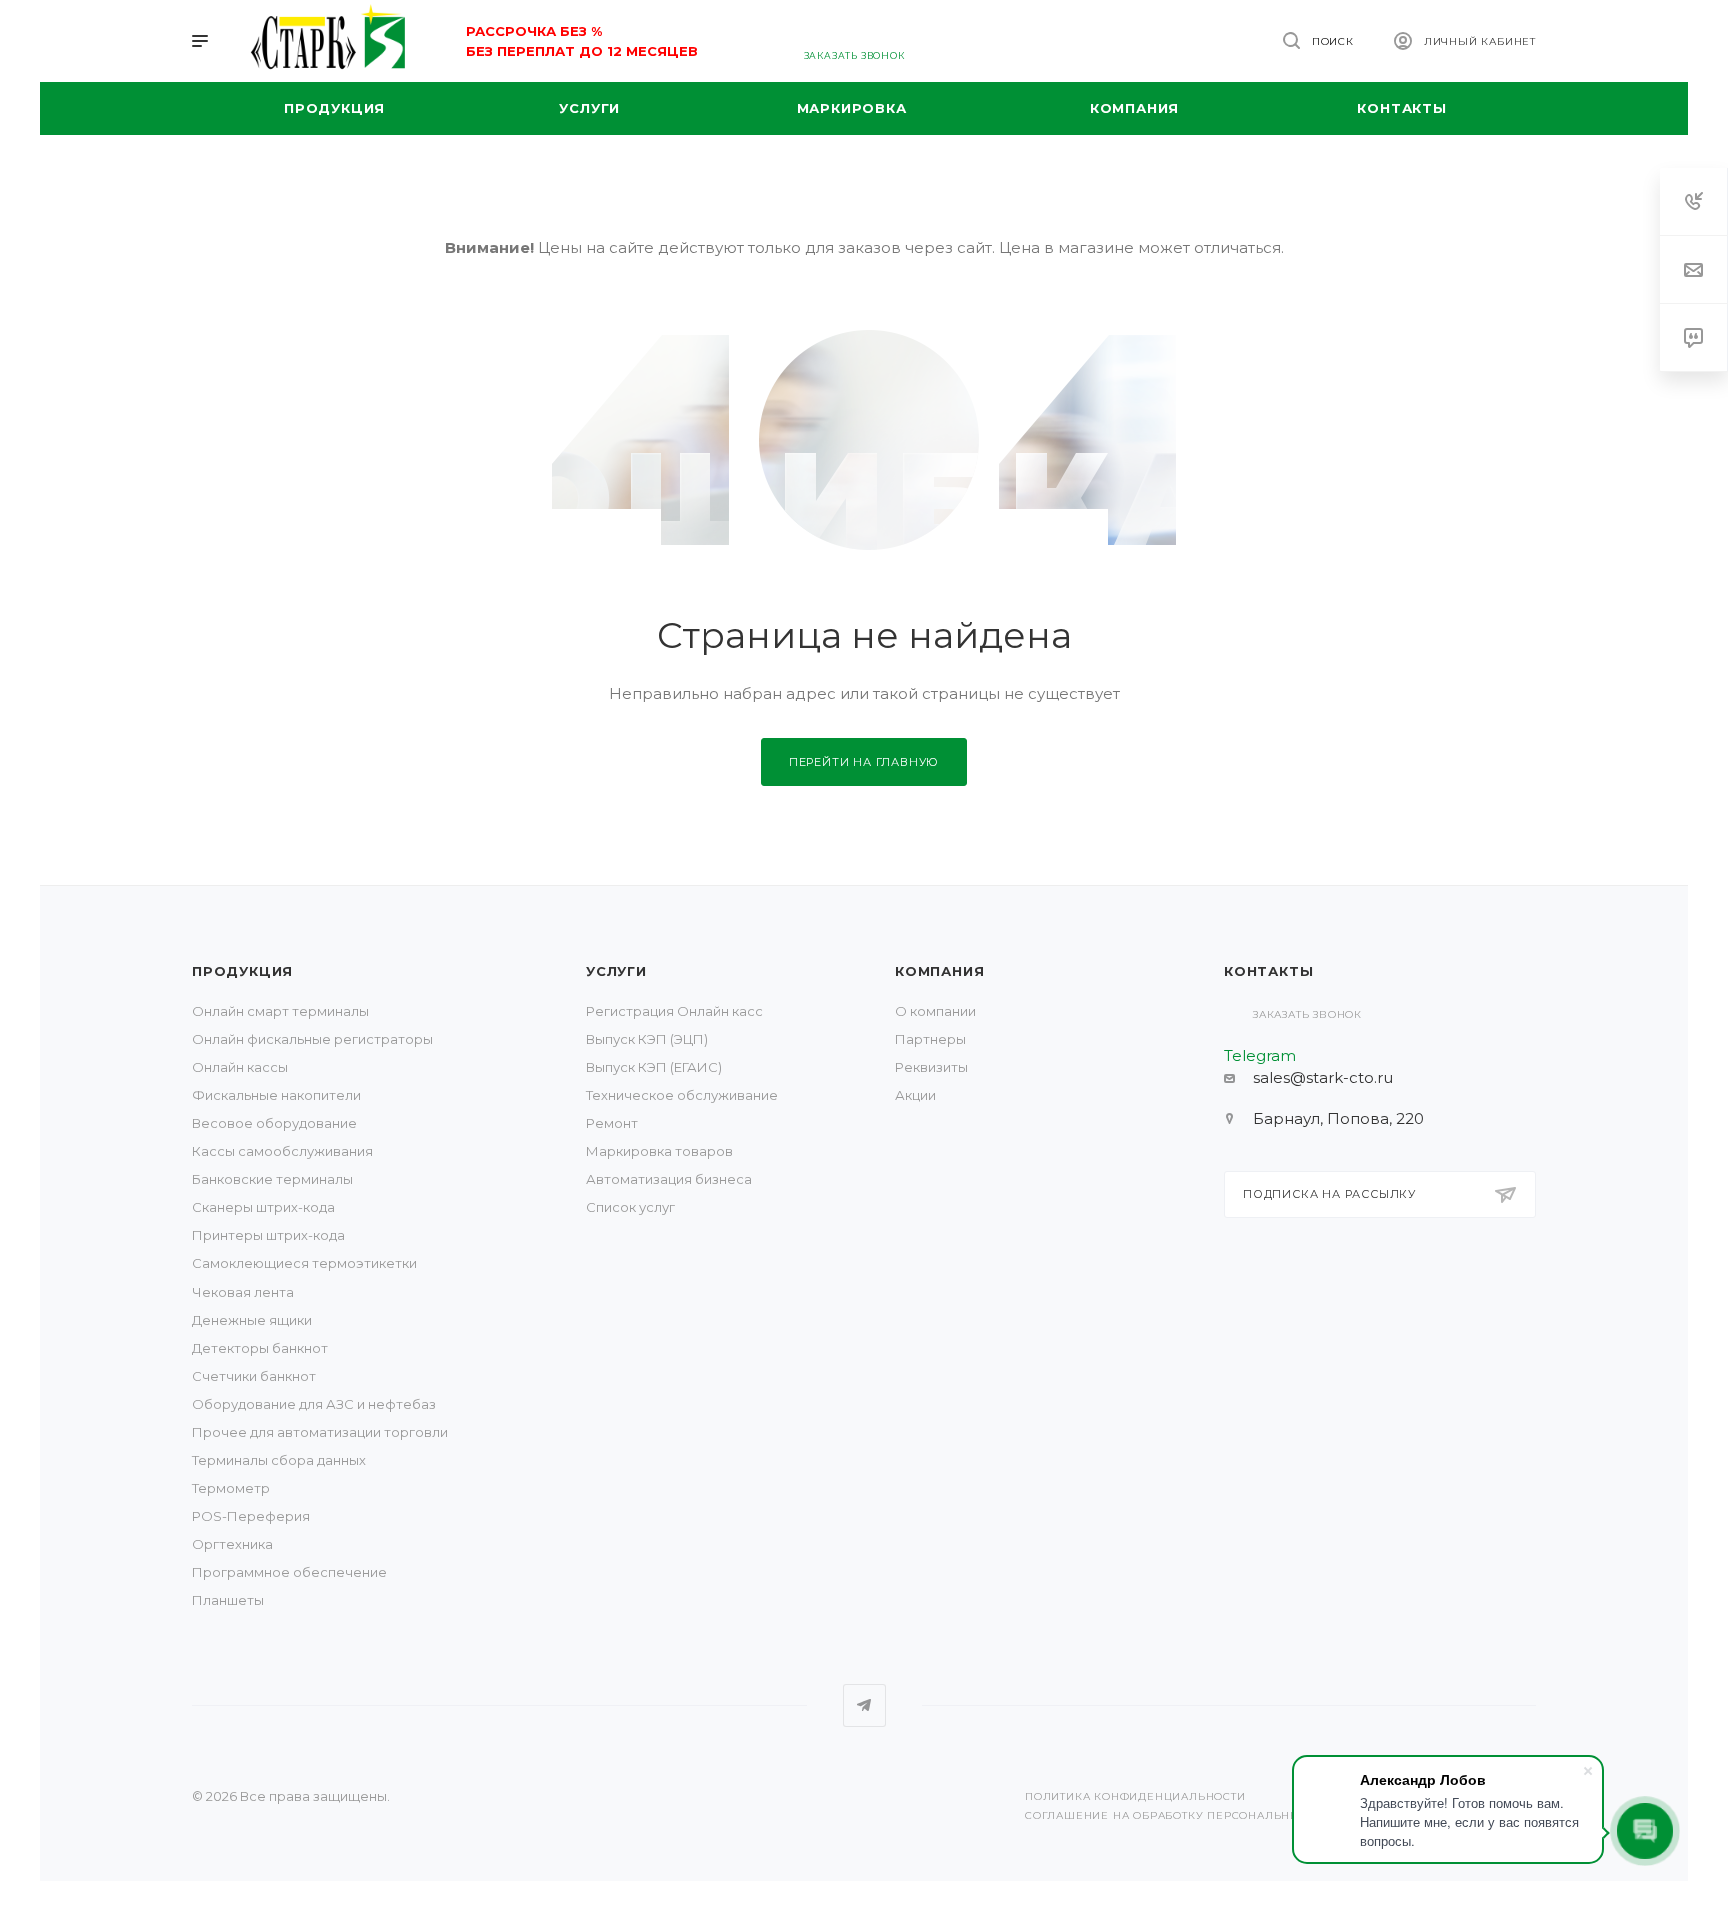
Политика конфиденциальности (1135, 1796)
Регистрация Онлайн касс (674, 1011)
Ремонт (612, 1123)
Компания (939, 971)
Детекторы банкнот (260, 1348)
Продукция (242, 971)
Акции (915, 1095)
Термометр (231, 1488)
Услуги (616, 971)
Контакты (1268, 971)
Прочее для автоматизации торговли (320, 1432)
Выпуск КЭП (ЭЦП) (647, 1039)
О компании (935, 1011)
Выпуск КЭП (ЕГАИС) (654, 1067)
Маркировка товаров (659, 1151)
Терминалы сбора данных (279, 1460)
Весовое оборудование (274, 1123)
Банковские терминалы (272, 1179)
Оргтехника (232, 1544)
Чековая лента (243, 1292)
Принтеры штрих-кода (268, 1235)
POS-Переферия (251, 1516)
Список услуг (630, 1207)
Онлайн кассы (240, 1067)
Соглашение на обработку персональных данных (1195, 1815)
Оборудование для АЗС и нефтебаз (314, 1404)
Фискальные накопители (276, 1095)
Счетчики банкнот (254, 1376)
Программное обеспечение (289, 1572)
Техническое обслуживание (682, 1095)
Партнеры (930, 1039)
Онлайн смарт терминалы (280, 1011)
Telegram (864, 1705)
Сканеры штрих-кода (263, 1207)
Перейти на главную (864, 762)
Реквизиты (931, 1067)
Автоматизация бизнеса (669, 1179)
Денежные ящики (252, 1320)
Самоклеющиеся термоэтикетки (304, 1263)
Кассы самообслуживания (282, 1151)
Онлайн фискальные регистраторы (312, 1039)
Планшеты (228, 1600)
